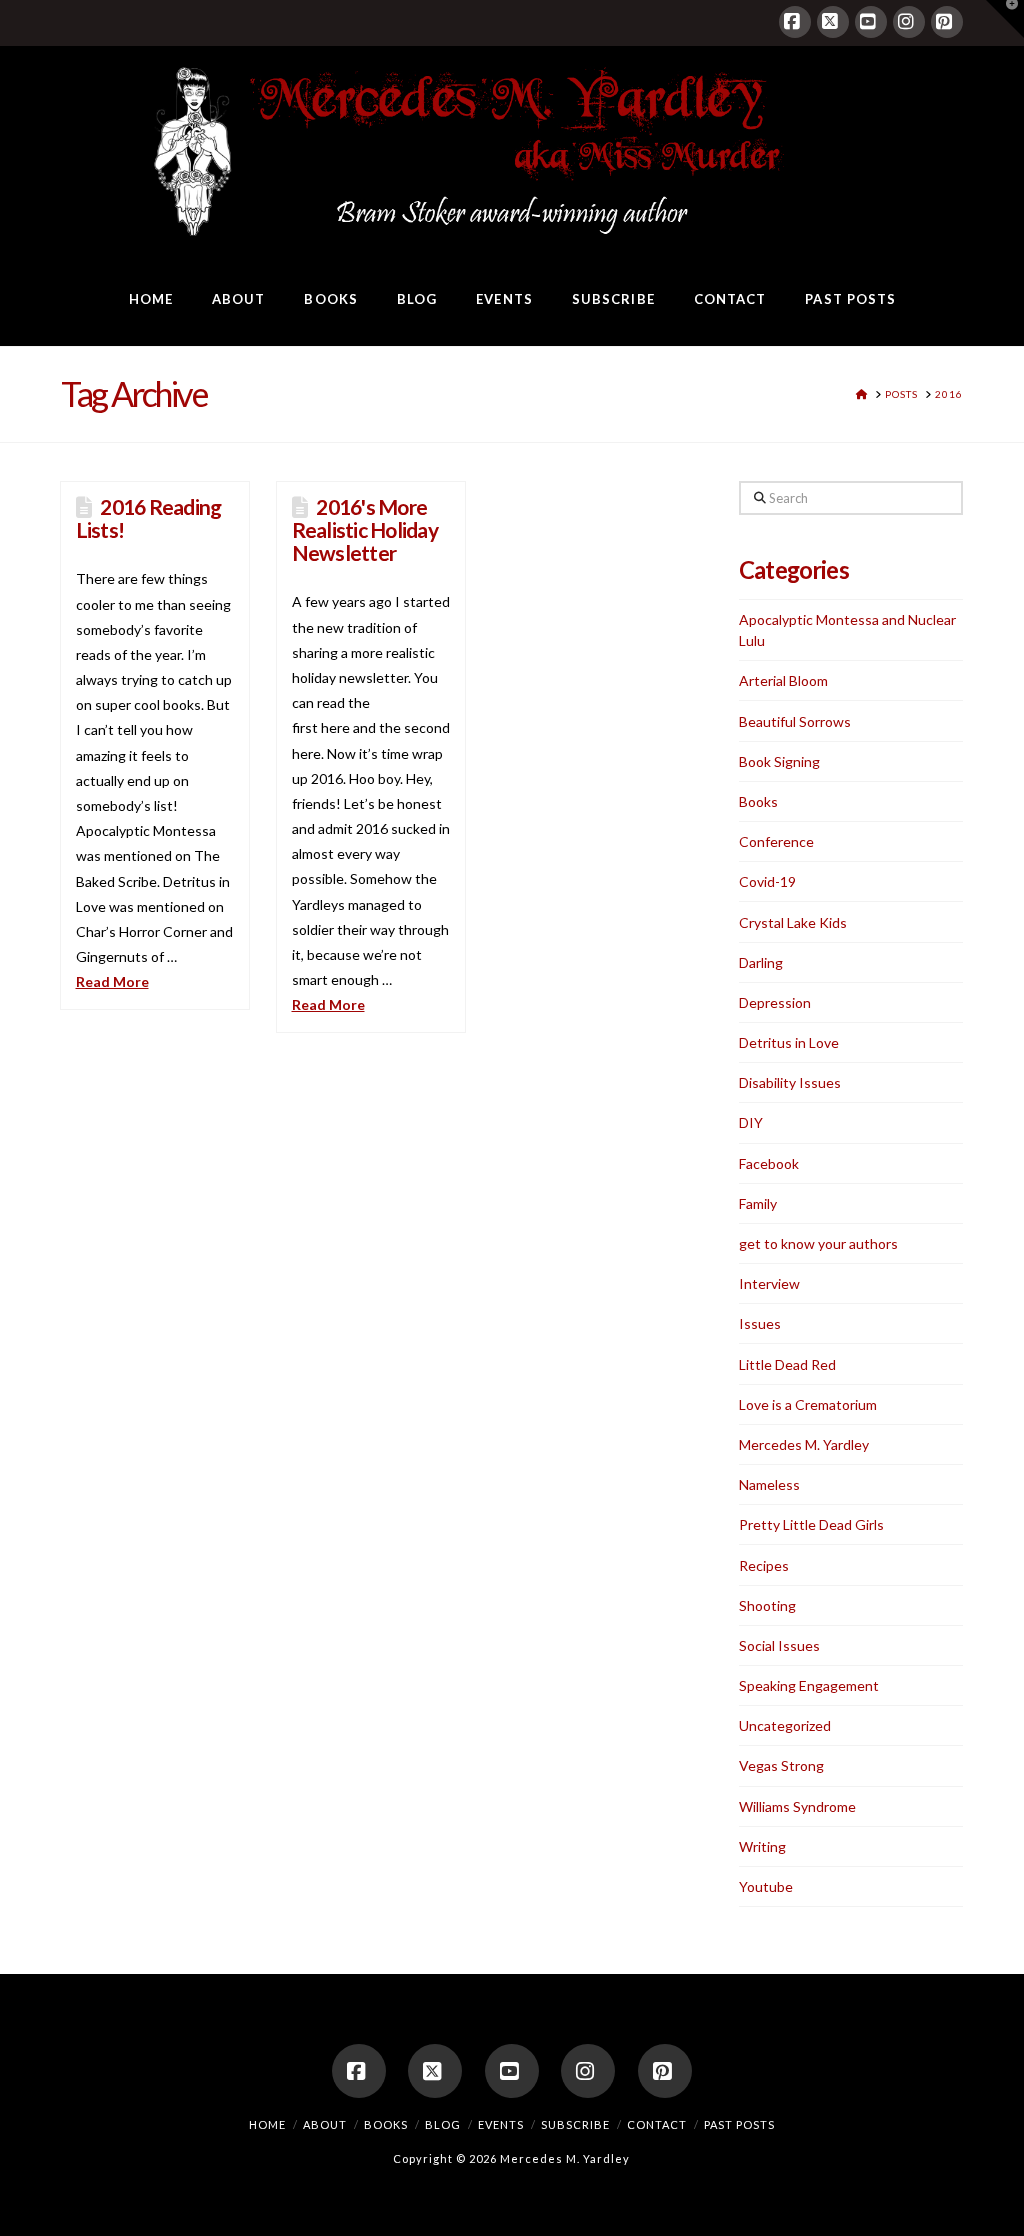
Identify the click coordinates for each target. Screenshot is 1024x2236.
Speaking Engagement (809, 1685)
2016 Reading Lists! (149, 518)
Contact (657, 2124)
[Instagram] (909, 22)
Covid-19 (767, 881)
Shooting (767, 1605)
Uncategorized (785, 1725)
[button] (1005, 19)
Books (758, 801)
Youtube (766, 1886)
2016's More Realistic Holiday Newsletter (365, 529)
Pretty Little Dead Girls (811, 1524)
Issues (760, 1323)
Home (267, 2124)
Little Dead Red (787, 1364)
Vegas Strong (781, 1765)
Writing (762, 1846)
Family (758, 1203)
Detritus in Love (789, 1042)
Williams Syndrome (797, 1806)
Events (501, 2124)
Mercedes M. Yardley (804, 1444)
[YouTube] (871, 22)
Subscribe (575, 2124)
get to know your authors (818, 1243)
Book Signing (779, 761)
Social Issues (779, 1645)
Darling (761, 962)
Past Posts (739, 2124)
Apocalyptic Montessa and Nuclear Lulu (847, 630)
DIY (751, 1122)
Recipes (764, 1565)
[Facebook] (795, 22)
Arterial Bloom (783, 680)
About (325, 2124)
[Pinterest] (947, 22)
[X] (833, 22)
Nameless (769, 1484)
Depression (775, 1002)
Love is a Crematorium (808, 1404)
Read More (112, 981)
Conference (776, 841)
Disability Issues (790, 1082)
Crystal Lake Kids (793, 922)
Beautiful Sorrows (795, 721)
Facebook (769, 1163)
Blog (443, 2124)
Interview (769, 1283)
